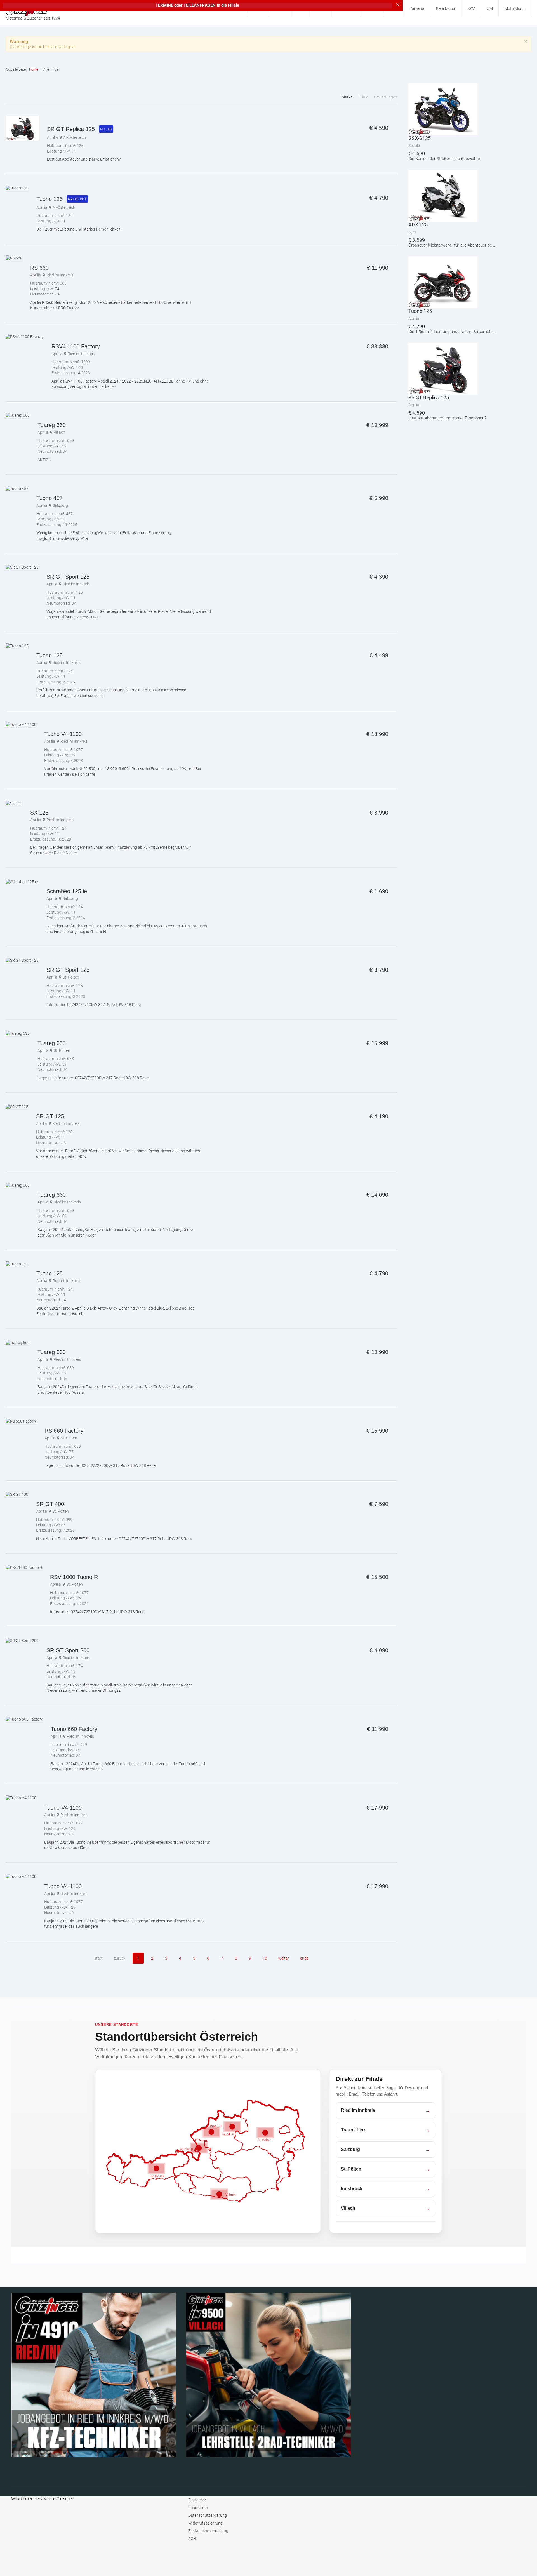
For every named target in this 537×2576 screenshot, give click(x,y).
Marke (347, 97)
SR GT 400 (50, 1504)
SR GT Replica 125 (71, 129)
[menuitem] (417, 8)
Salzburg (60, 505)
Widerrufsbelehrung (205, 2523)
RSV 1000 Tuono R (74, 1577)
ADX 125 (418, 225)
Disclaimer (197, 2500)
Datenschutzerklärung (208, 2515)
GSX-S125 (420, 138)
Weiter (284, 1958)
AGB (192, 2539)
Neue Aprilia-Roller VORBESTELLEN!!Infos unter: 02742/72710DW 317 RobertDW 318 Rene (114, 1539)
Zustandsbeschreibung (208, 2531)
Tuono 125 (50, 199)
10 (265, 1958)
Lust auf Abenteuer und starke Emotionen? (84, 159)
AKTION (44, 460)
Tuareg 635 (52, 1043)
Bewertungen (386, 97)
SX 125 (39, 813)
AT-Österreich (75, 137)
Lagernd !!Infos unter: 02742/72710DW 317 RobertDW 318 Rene (93, 1078)
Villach (59, 432)
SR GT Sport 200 (68, 1650)
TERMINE (164, 5)
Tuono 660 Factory (74, 1729)
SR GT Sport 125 (68, 577)
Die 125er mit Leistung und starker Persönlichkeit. (79, 229)
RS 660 (39, 268)
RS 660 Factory (64, 1431)
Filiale (364, 97)
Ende (304, 1958)
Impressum (198, 2508)
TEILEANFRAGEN (200, 5)
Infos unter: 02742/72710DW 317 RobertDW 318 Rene (94, 1005)
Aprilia (52, 137)
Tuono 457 (50, 498)
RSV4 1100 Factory (76, 346)
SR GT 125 (50, 1116)
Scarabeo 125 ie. (68, 891)
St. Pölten (71, 977)
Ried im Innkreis (60, 275)
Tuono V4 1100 (63, 734)
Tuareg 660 (52, 425)
